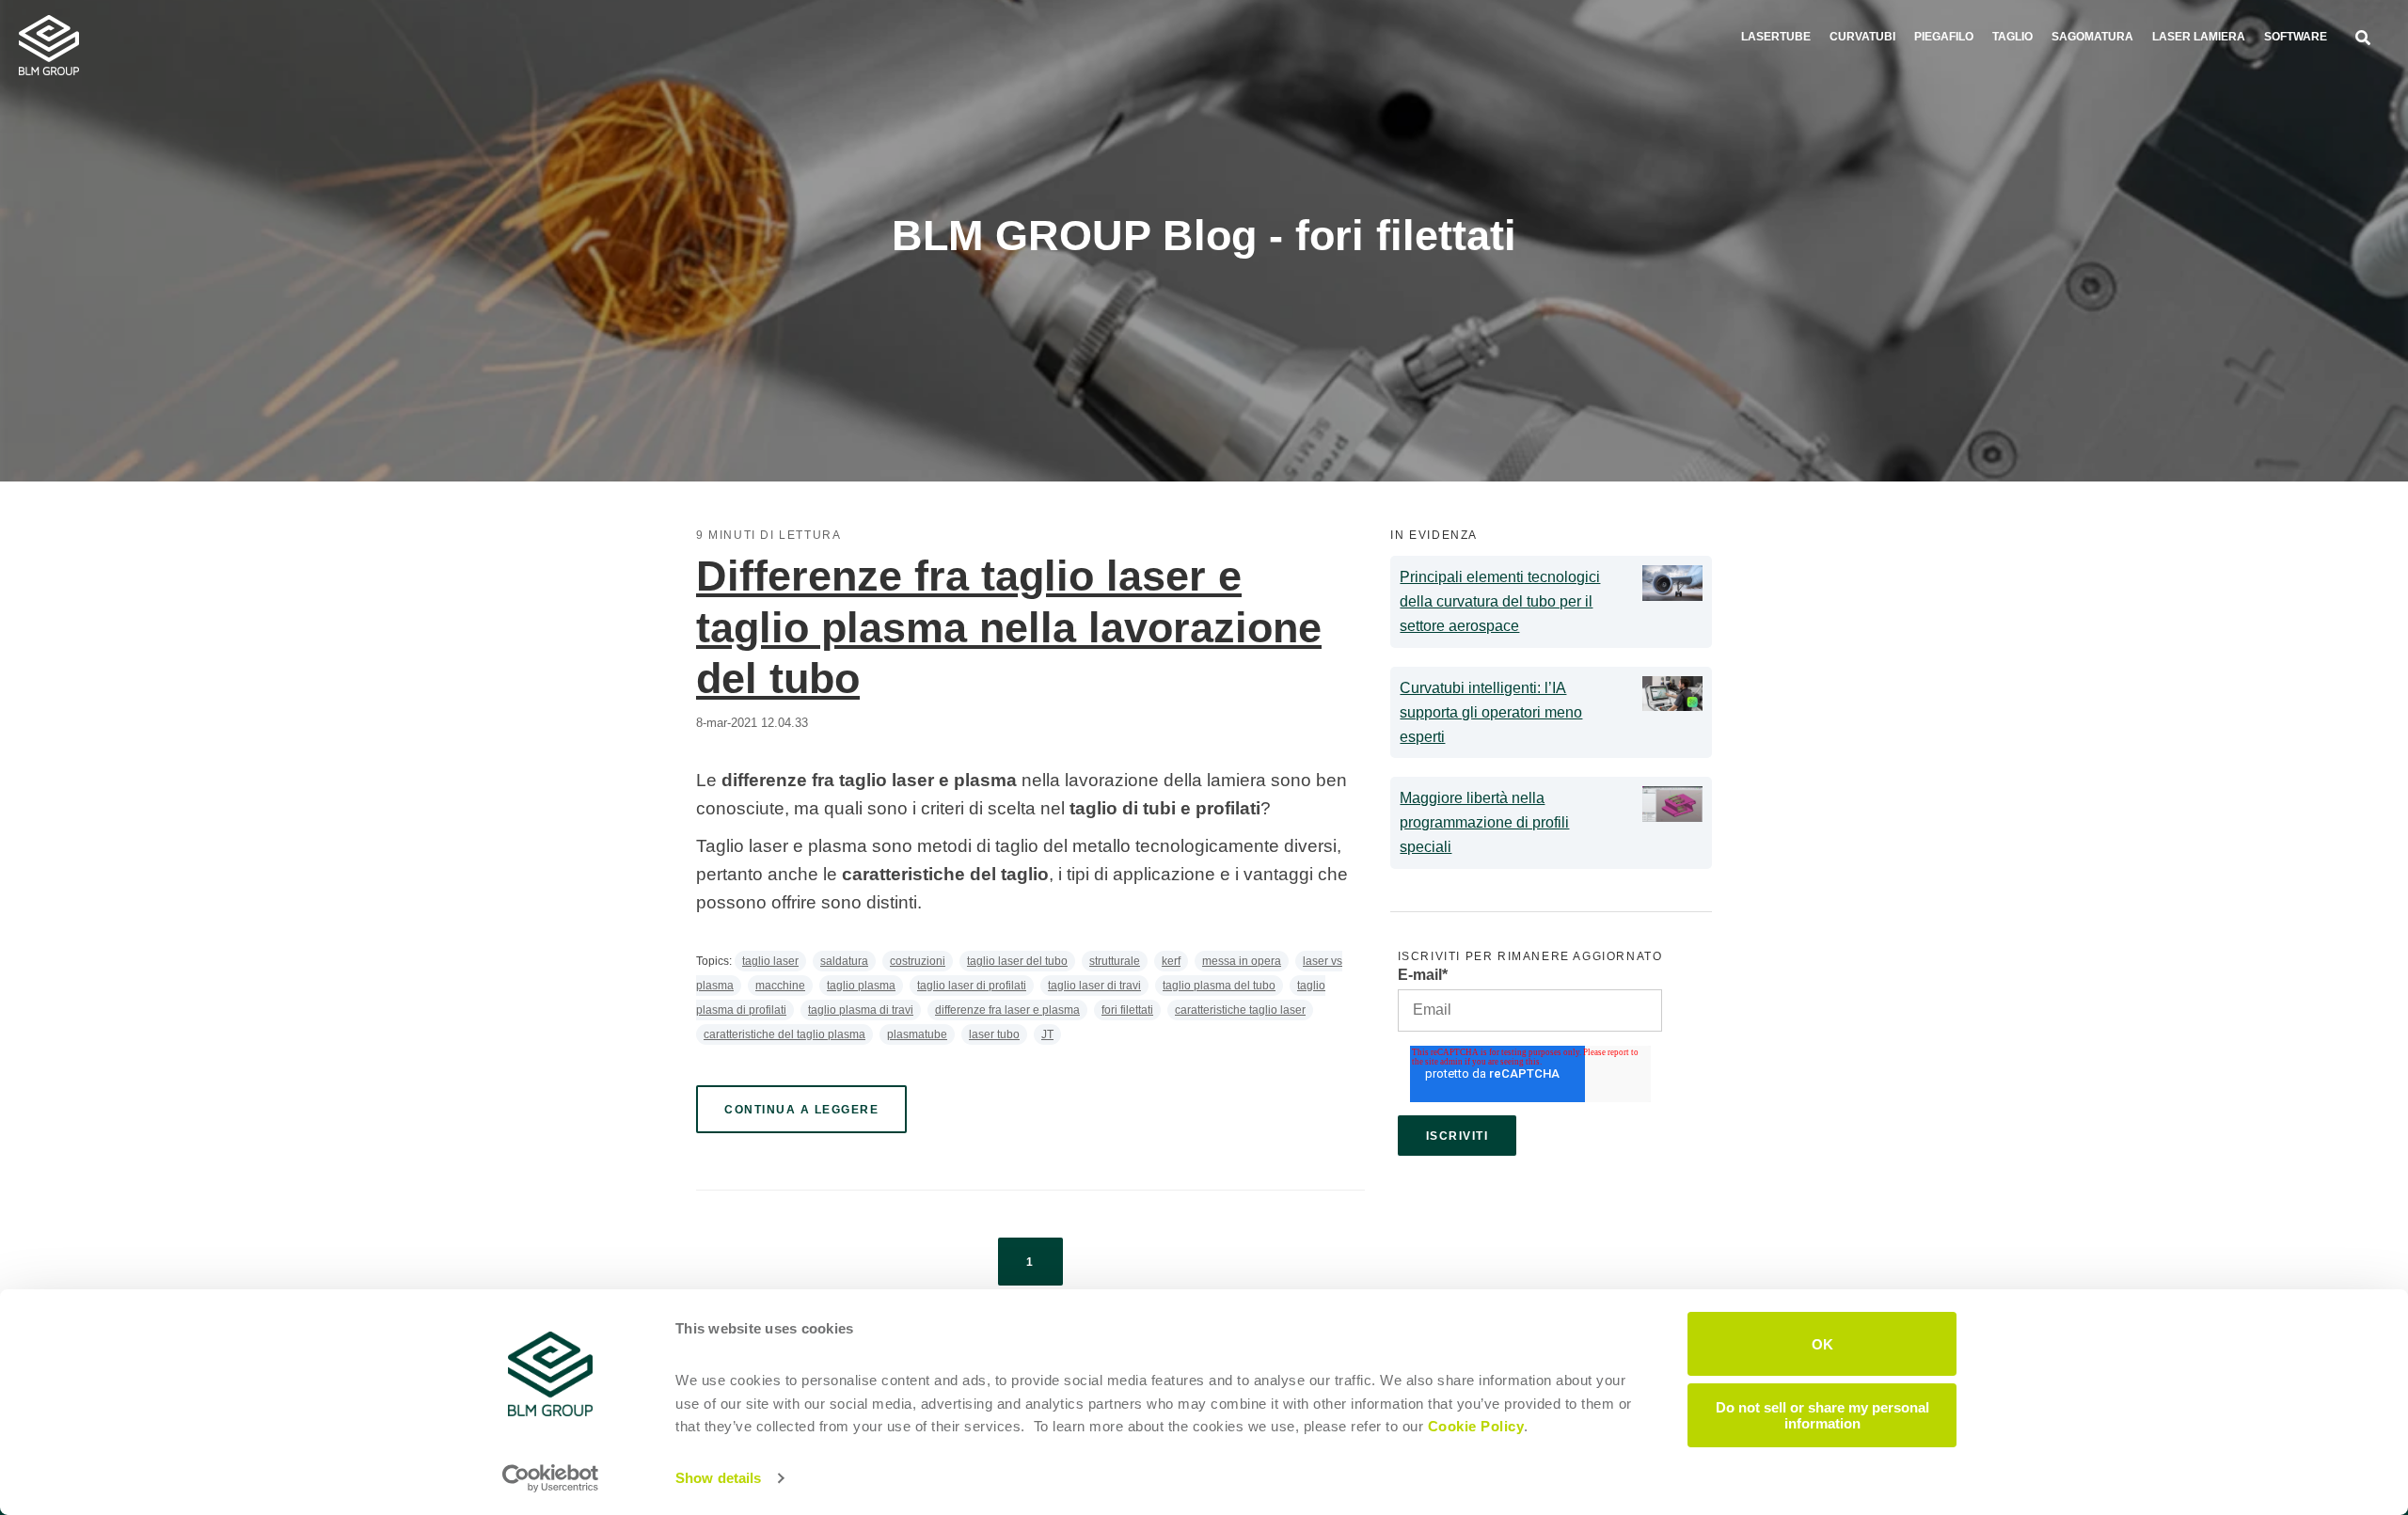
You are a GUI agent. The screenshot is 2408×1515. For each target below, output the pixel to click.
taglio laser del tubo (1017, 961)
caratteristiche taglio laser (1240, 1010)
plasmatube (917, 1034)
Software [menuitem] (2296, 37)
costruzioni (918, 961)
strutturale (1115, 961)
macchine (780, 986)
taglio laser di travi (1094, 986)
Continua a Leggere (801, 1110)
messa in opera (1242, 961)
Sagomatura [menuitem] (2092, 37)
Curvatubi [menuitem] (1862, 37)
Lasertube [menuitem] (1776, 37)
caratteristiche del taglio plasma (784, 1034)
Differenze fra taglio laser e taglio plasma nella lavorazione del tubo (1009, 627)
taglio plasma (861, 986)
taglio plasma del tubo (1219, 986)
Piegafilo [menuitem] (1944, 37)
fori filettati (1127, 1010)
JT (1047, 1034)
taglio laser (770, 961)
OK (1822, 1343)
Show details (718, 1478)
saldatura (844, 961)
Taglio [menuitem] (2012, 37)
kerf (1171, 961)
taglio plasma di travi (861, 1010)
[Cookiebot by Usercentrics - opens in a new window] (551, 1478)
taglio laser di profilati (972, 986)
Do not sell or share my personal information (1822, 1414)
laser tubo (994, 1034)
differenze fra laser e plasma (1007, 1010)
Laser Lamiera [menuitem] (2199, 37)
